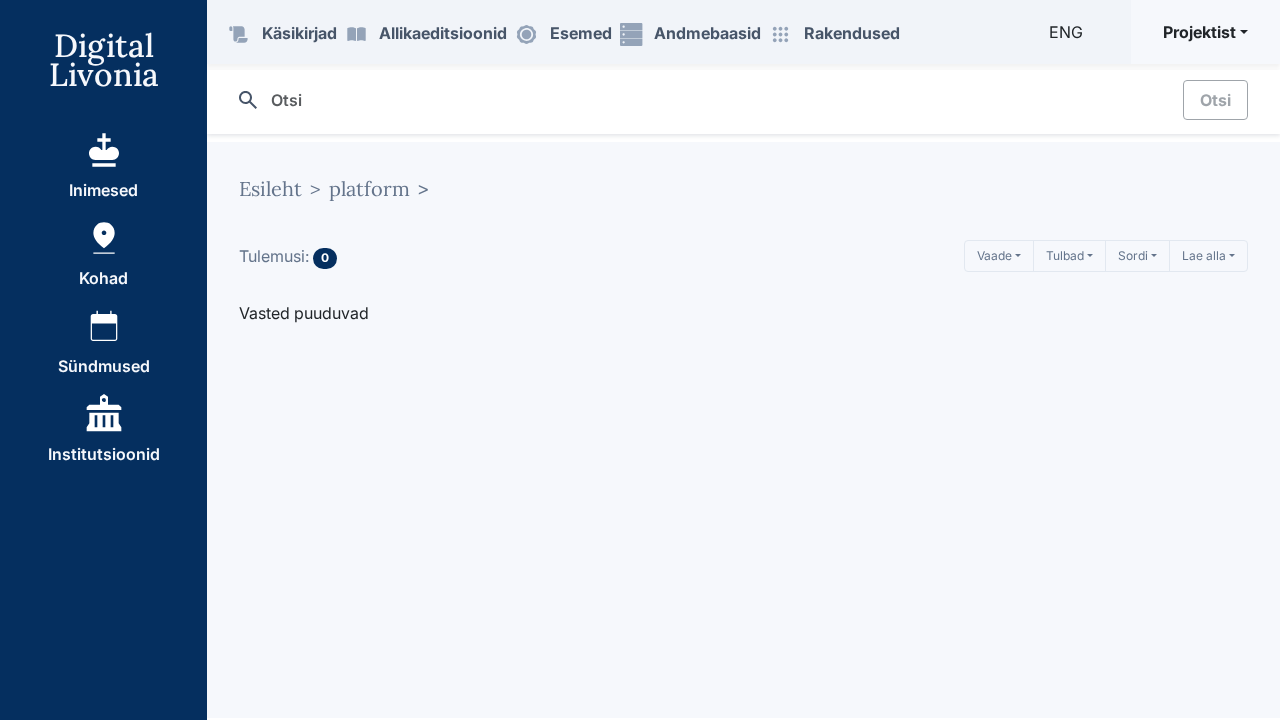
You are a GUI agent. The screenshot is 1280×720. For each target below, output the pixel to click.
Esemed (581, 33)
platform (369, 188)
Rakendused (852, 33)
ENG (1066, 32)
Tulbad (1065, 255)
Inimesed (103, 190)
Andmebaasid (707, 33)
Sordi (1133, 255)
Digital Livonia (104, 60)
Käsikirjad (299, 33)
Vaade (994, 255)
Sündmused (104, 366)
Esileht (270, 188)
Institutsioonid (104, 454)
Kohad (103, 278)
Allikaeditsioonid (443, 33)
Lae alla (1204, 255)
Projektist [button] (1199, 32)
